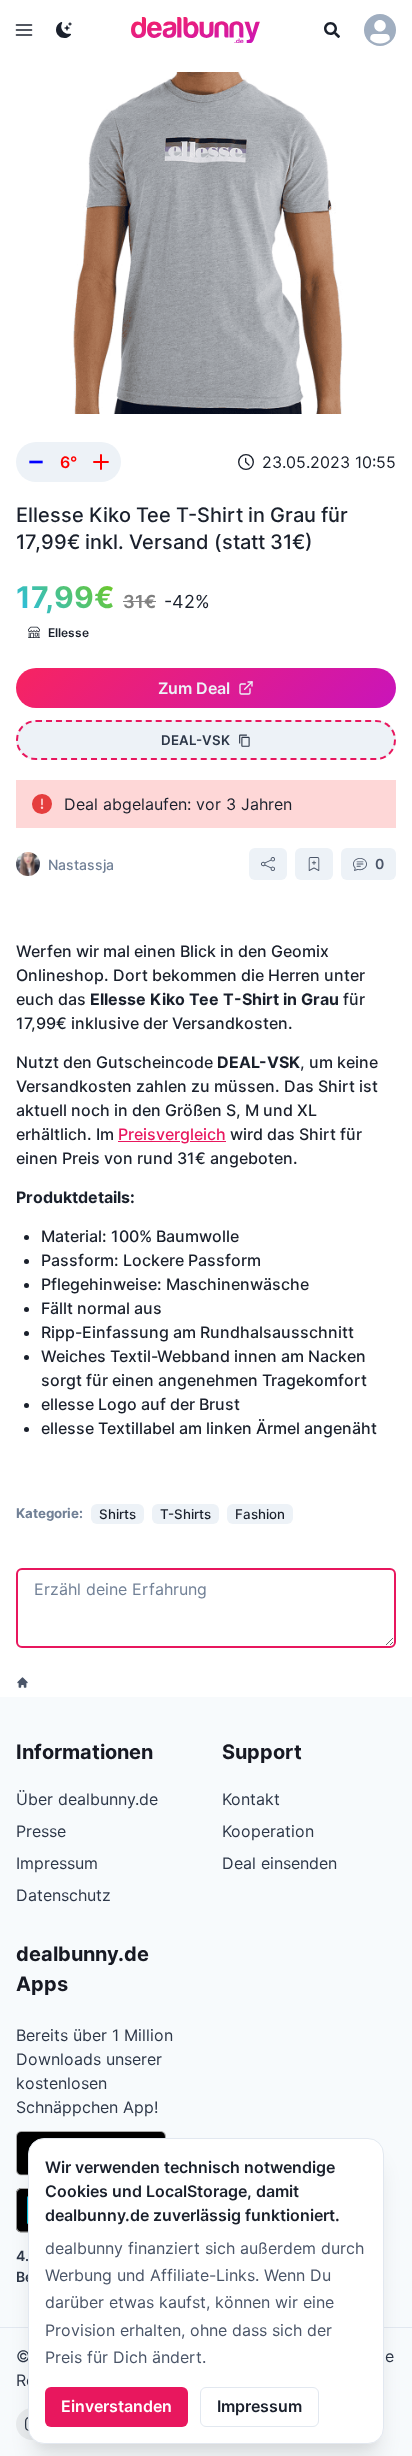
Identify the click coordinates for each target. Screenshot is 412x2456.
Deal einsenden (279, 1863)
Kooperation (268, 1831)
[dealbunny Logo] (202, 30)
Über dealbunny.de (87, 1799)
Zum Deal (194, 688)
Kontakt (251, 1799)
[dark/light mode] (64, 30)
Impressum (259, 2406)
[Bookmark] (314, 864)
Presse (41, 1831)
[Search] (332, 30)
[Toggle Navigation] (24, 30)
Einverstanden (116, 2406)
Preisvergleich (172, 1134)
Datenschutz (63, 1895)
